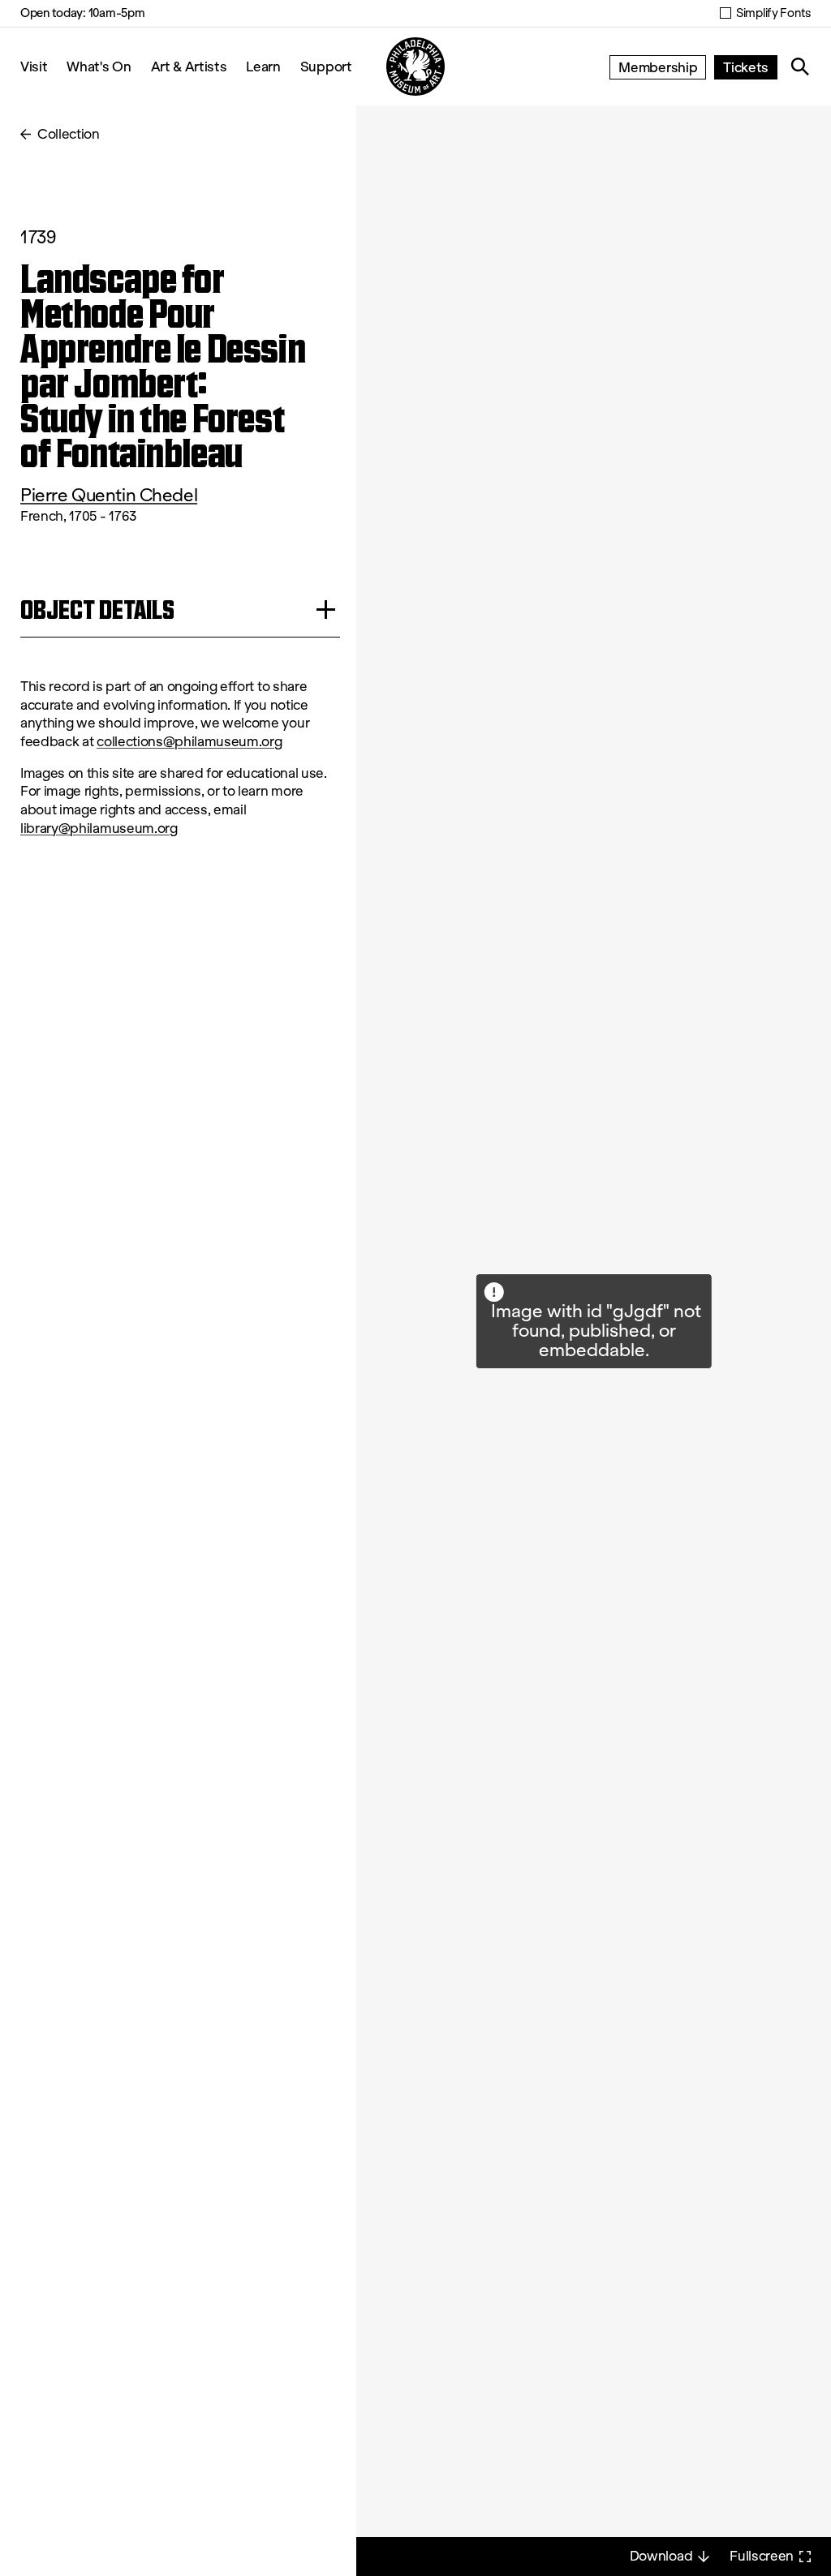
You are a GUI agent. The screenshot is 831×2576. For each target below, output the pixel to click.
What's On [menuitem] (99, 66)
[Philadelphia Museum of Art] (415, 67)
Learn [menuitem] (263, 66)
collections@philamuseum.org (189, 742)
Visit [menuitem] (34, 66)
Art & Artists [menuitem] (189, 66)
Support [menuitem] (326, 66)
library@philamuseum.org (99, 829)
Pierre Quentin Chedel (109, 495)
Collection (69, 134)
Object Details (97, 610)
